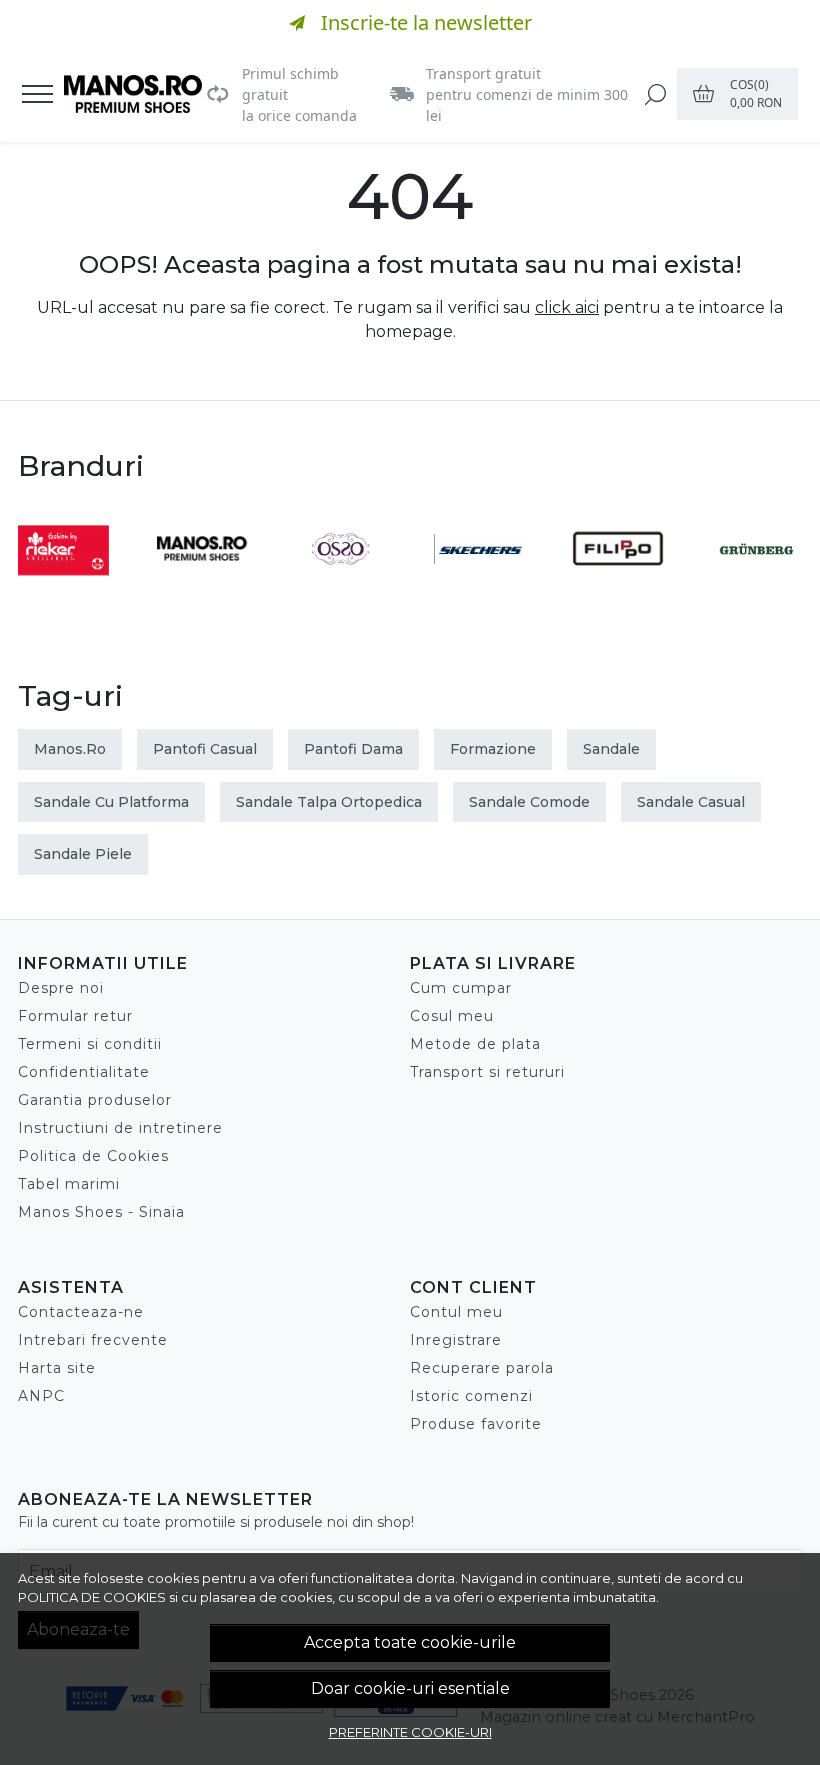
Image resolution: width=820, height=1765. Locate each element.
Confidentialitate (84, 1072)
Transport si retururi (487, 1072)
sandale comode (529, 802)
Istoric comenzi (471, 1396)
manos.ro (70, 749)
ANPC (41, 1396)
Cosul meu (452, 1016)
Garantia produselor (95, 1100)
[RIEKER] (63, 586)
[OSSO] (340, 586)
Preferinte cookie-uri (410, 1732)
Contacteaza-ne (81, 1312)
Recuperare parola (482, 1368)
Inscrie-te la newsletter (426, 22)
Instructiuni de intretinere (120, 1128)
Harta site (57, 1368)
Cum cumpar (461, 988)
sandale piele (83, 854)
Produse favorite (476, 1424)
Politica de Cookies (93, 1156)
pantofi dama (353, 749)
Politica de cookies (92, 1597)
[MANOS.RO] (202, 586)
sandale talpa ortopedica (329, 802)
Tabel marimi (69, 1184)
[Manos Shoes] (133, 94)
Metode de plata (475, 1044)
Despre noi (61, 988)
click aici (567, 307)
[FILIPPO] (618, 586)
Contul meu (456, 1312)
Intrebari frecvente (93, 1340)
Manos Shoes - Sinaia (101, 1212)
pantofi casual (205, 749)
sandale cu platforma (111, 802)
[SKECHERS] (479, 586)
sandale (611, 749)
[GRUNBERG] (756, 586)
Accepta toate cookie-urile (410, 1642)
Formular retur (75, 1016)
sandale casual (691, 802)
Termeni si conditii (90, 1044)
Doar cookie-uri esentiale (410, 1688)
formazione (493, 749)
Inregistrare (456, 1340)
